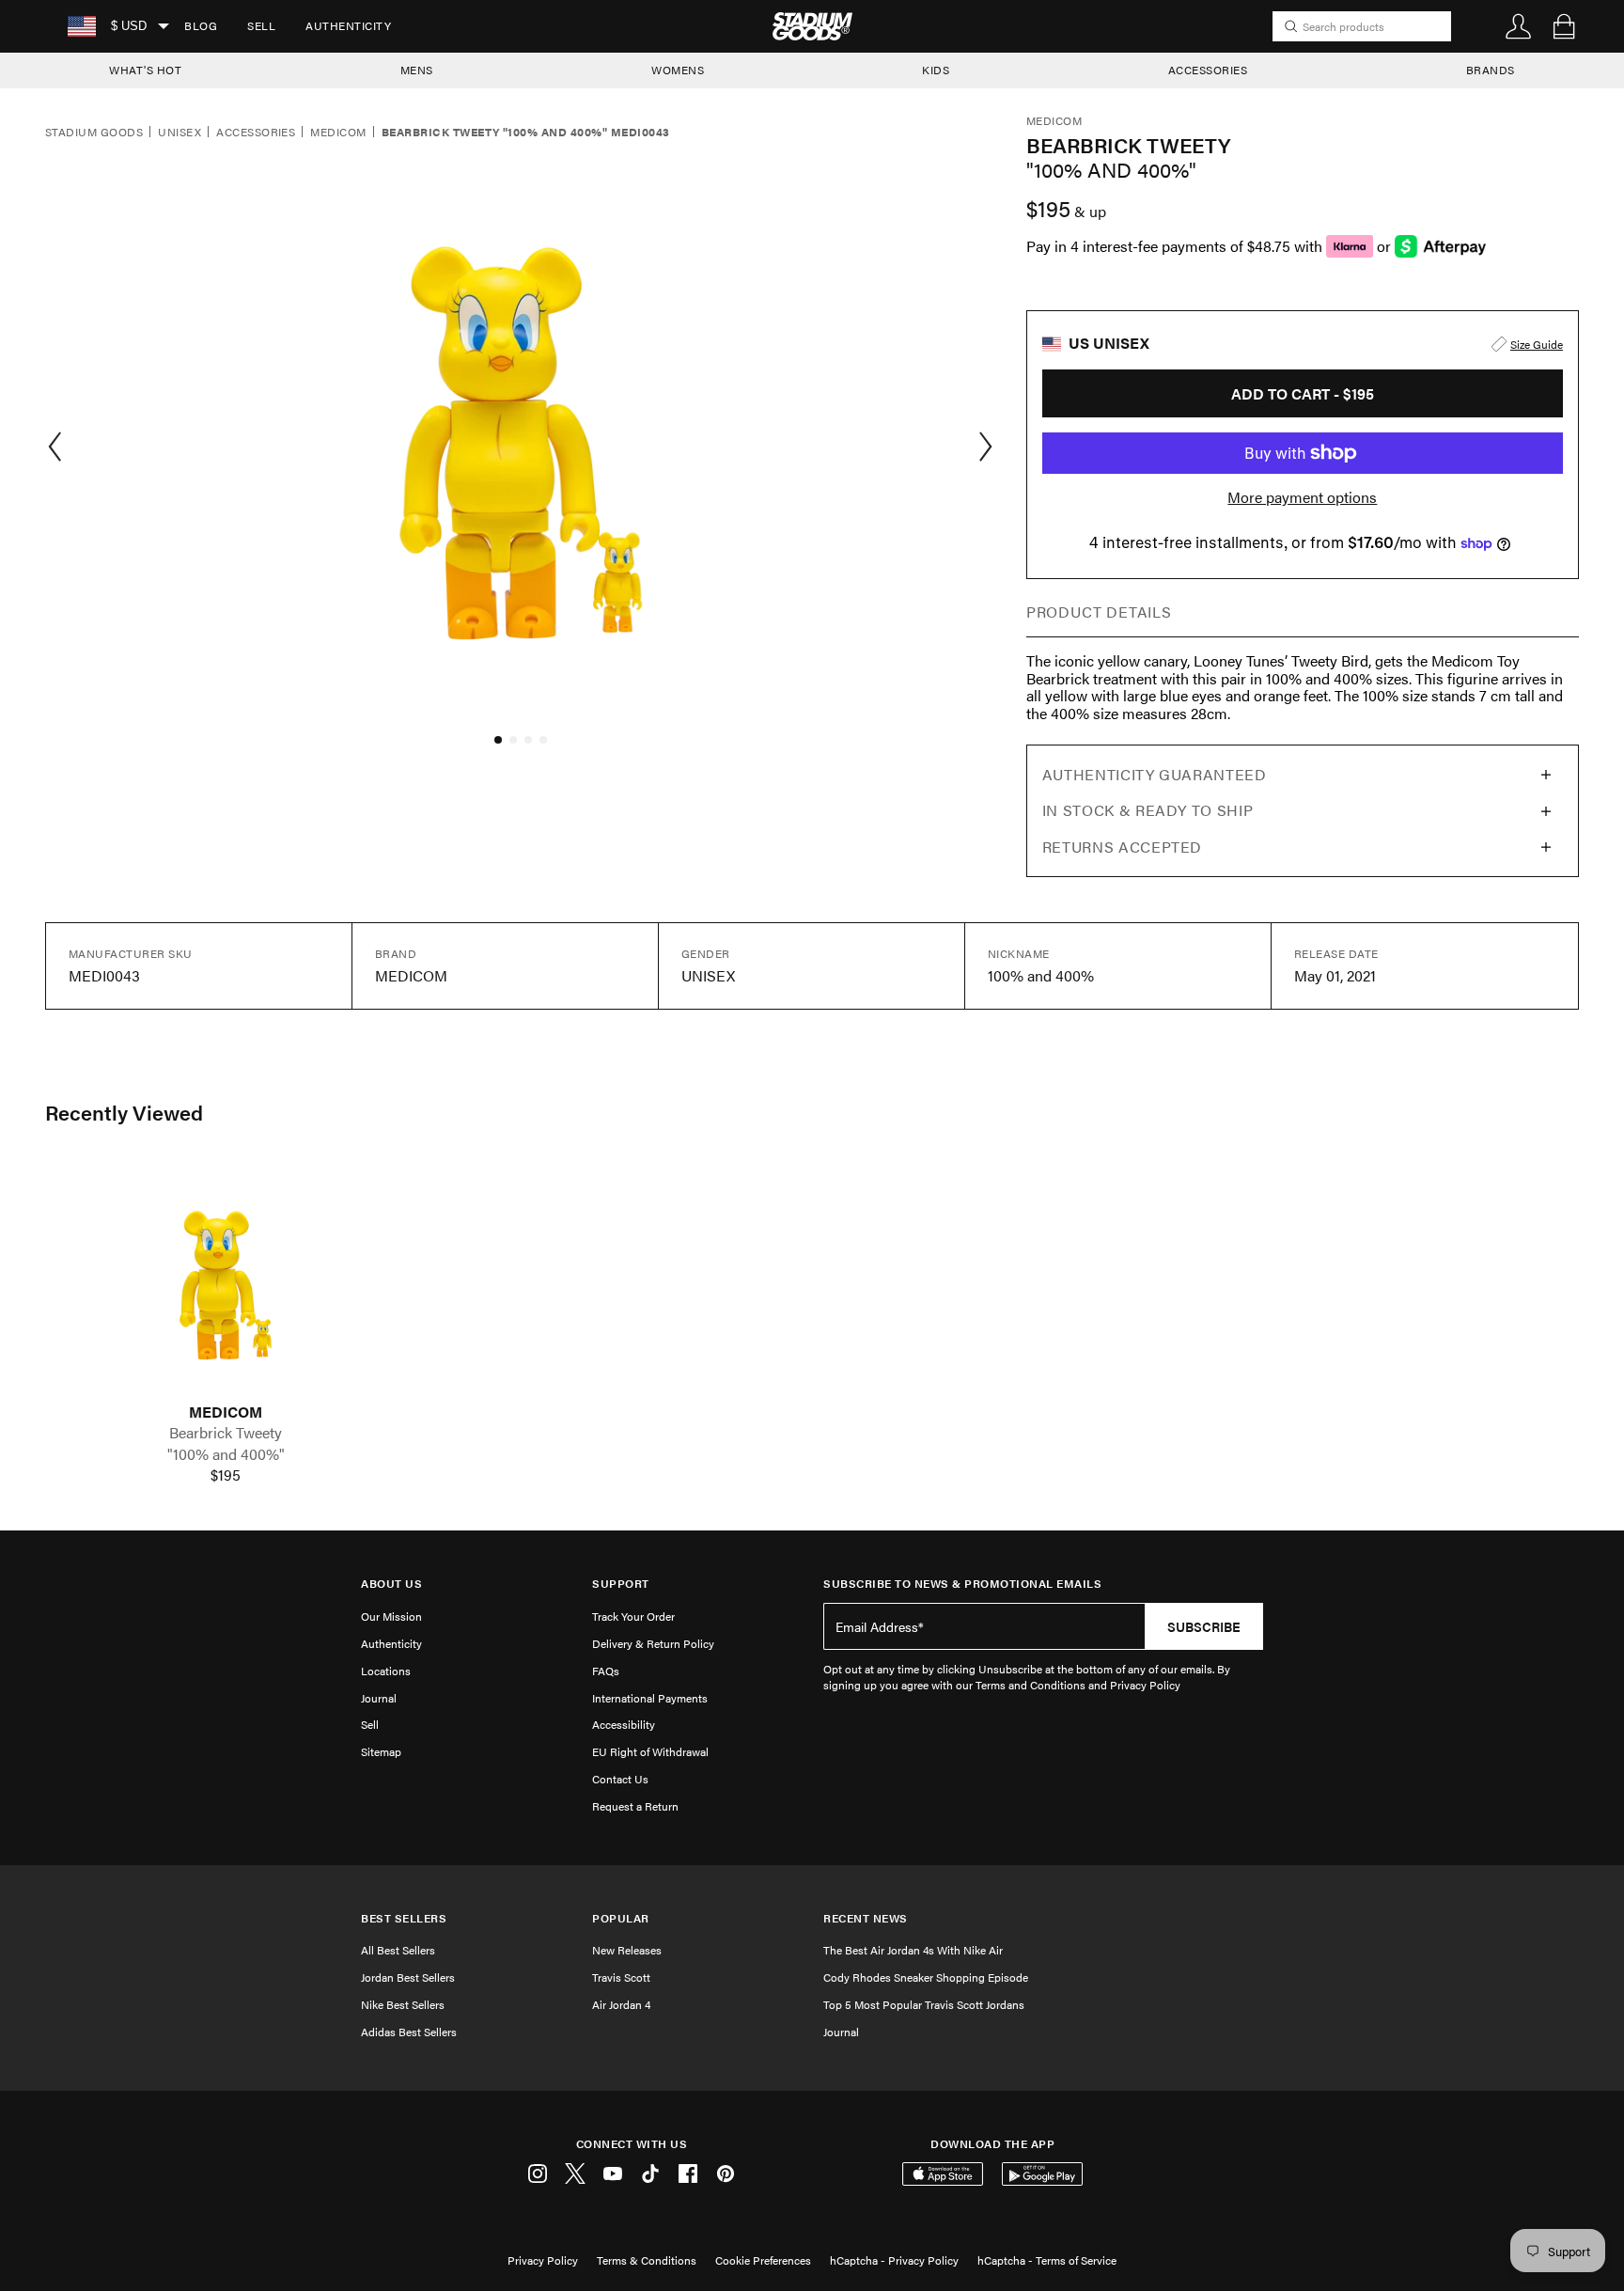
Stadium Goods (94, 133)
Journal (379, 1698)
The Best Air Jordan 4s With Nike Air (913, 1950)
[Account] (1519, 26)
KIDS (936, 70)
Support (621, 1584)
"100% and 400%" (226, 1454)
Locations (386, 1671)
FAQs (606, 1671)
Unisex (180, 133)
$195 (226, 1475)
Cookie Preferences (763, 2260)
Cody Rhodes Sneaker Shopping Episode (926, 1977)
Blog (201, 25)
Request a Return (635, 1806)
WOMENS (678, 70)
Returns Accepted (1122, 847)
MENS (417, 70)
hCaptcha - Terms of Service (1047, 2260)
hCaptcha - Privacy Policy (894, 2260)
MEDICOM (226, 1412)
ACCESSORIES (1208, 70)
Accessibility (624, 1724)
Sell (261, 25)
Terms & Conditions (647, 2260)
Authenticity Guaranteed (1155, 774)
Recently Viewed (124, 1112)
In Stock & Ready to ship (1148, 810)
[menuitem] (201, 26)
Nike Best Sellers (403, 2004)
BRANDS (1491, 70)
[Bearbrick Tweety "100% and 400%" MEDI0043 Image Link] (226, 1282)
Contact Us (620, 1779)
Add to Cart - (1303, 393)
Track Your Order (633, 1616)
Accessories (256, 133)
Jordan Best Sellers (408, 1977)
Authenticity (348, 25)
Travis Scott (621, 1977)
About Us (391, 1584)
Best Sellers (404, 1918)
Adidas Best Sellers (409, 2032)
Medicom (338, 133)
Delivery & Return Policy (653, 1643)
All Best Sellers (398, 1950)
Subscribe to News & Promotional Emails (962, 1584)
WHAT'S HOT (145, 70)
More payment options (1302, 497)
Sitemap (381, 1751)
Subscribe (1204, 1626)
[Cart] (1564, 26)
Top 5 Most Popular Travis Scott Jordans (924, 2004)
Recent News (866, 1918)
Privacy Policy (543, 2260)
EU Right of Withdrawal (650, 1751)
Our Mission (391, 1616)
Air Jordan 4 (621, 2004)
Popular (621, 1918)
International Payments (650, 1698)
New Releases (627, 1950)
